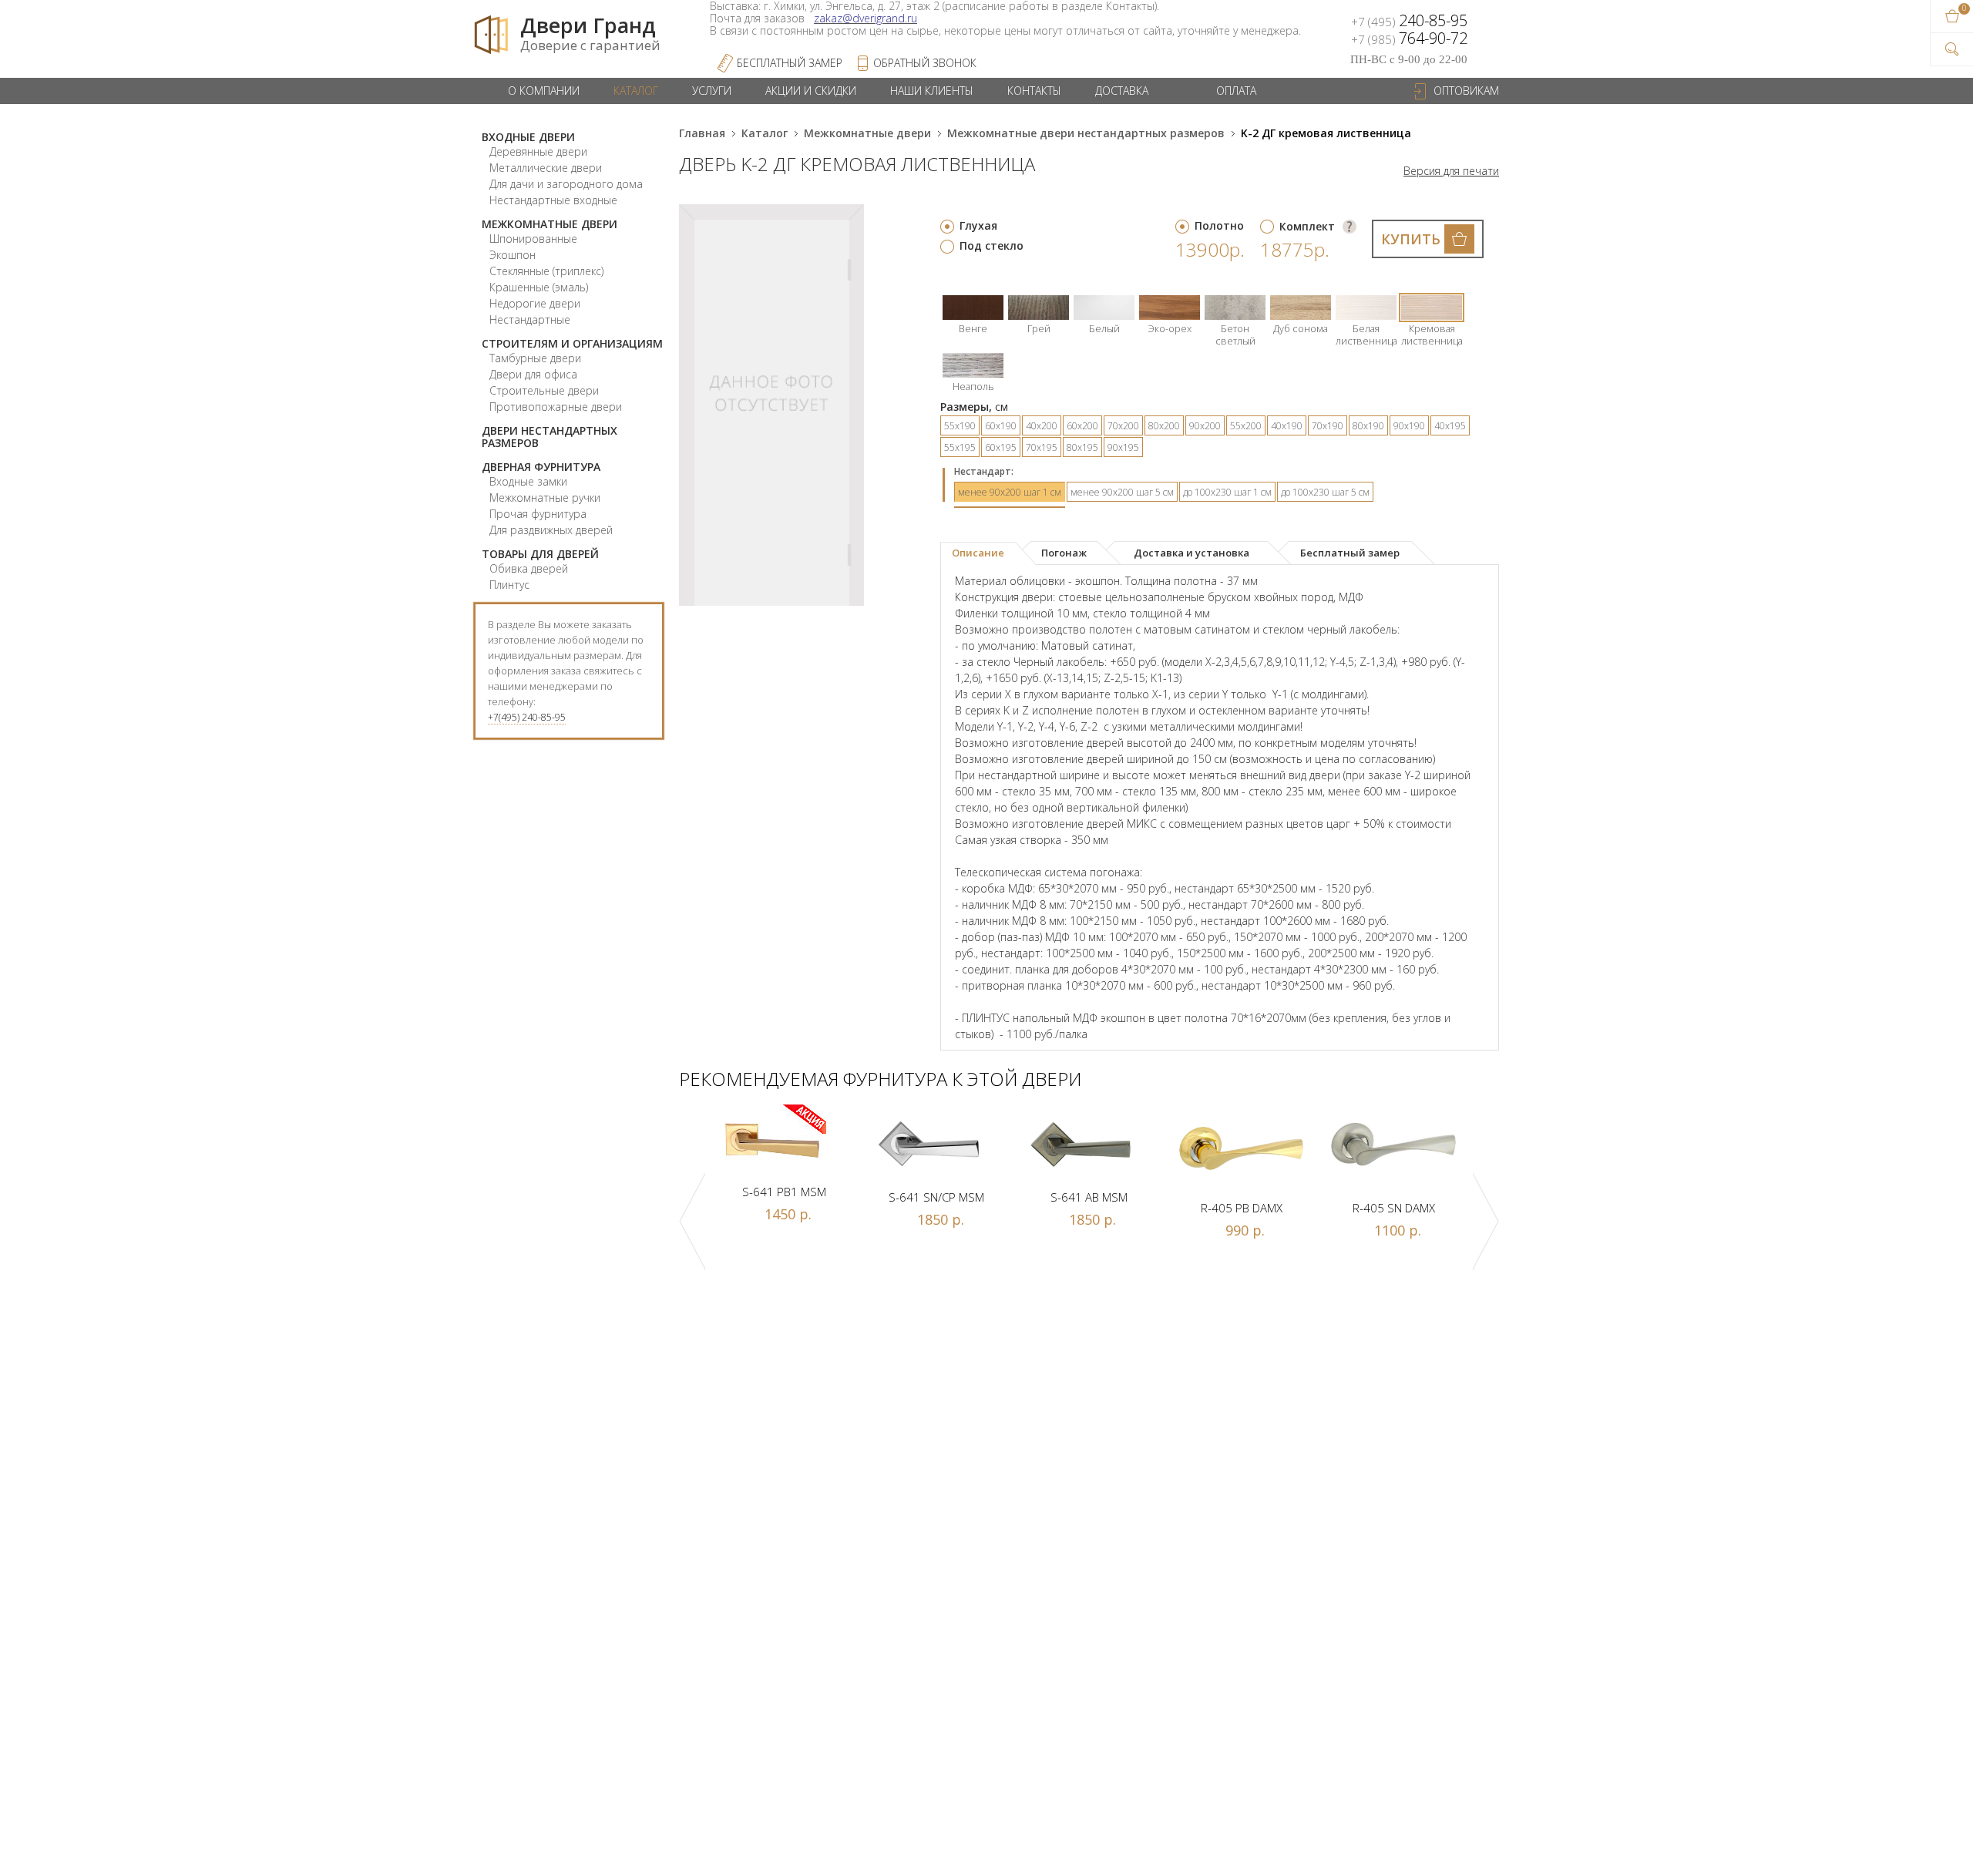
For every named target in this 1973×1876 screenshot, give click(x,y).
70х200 (1123, 426)
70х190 (1328, 426)
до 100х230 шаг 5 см (1325, 492)
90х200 (1205, 426)
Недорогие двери (535, 303)
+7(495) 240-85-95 (527, 717)
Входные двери (528, 137)
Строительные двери (544, 390)
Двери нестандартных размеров (550, 437)
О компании (544, 91)
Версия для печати (1451, 171)
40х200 (1042, 426)
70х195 (1042, 447)
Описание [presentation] (978, 553)
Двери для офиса (533, 374)
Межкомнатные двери (550, 224)
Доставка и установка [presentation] (1192, 553)
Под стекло (992, 245)
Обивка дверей (529, 568)
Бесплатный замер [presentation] (1350, 553)
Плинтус (509, 585)
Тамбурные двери (535, 358)
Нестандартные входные (553, 200)
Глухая (978, 225)
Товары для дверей (540, 554)
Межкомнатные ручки (545, 498)
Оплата (1236, 91)
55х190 (960, 426)
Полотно (1219, 225)
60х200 (1082, 426)
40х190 (1287, 426)
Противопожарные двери (556, 407)
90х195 (1123, 447)
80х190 (1368, 426)
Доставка (1122, 91)
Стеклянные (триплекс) (546, 271)
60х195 (1001, 447)
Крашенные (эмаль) (539, 287)
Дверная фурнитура (541, 467)
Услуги (712, 91)
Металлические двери (546, 168)
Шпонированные (533, 239)
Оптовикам (1466, 91)
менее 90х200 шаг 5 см (1122, 492)
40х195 (1450, 426)
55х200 (1246, 426)
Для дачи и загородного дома (566, 184)
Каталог (636, 91)
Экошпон (513, 255)
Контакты (1034, 91)
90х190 (1409, 426)
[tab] (988, 553)
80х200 (1164, 426)
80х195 (1082, 447)
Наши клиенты (932, 91)
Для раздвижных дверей (551, 530)
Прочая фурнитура (538, 514)
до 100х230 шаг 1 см (1227, 492)
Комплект (1307, 226)
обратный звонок (925, 63)
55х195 (960, 447)
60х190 (1001, 426)
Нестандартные (530, 319)
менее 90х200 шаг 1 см (1010, 492)
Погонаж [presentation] (1064, 553)
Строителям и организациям (572, 343)
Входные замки (528, 481)
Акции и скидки (811, 91)
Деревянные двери (538, 151)
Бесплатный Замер (790, 63)
